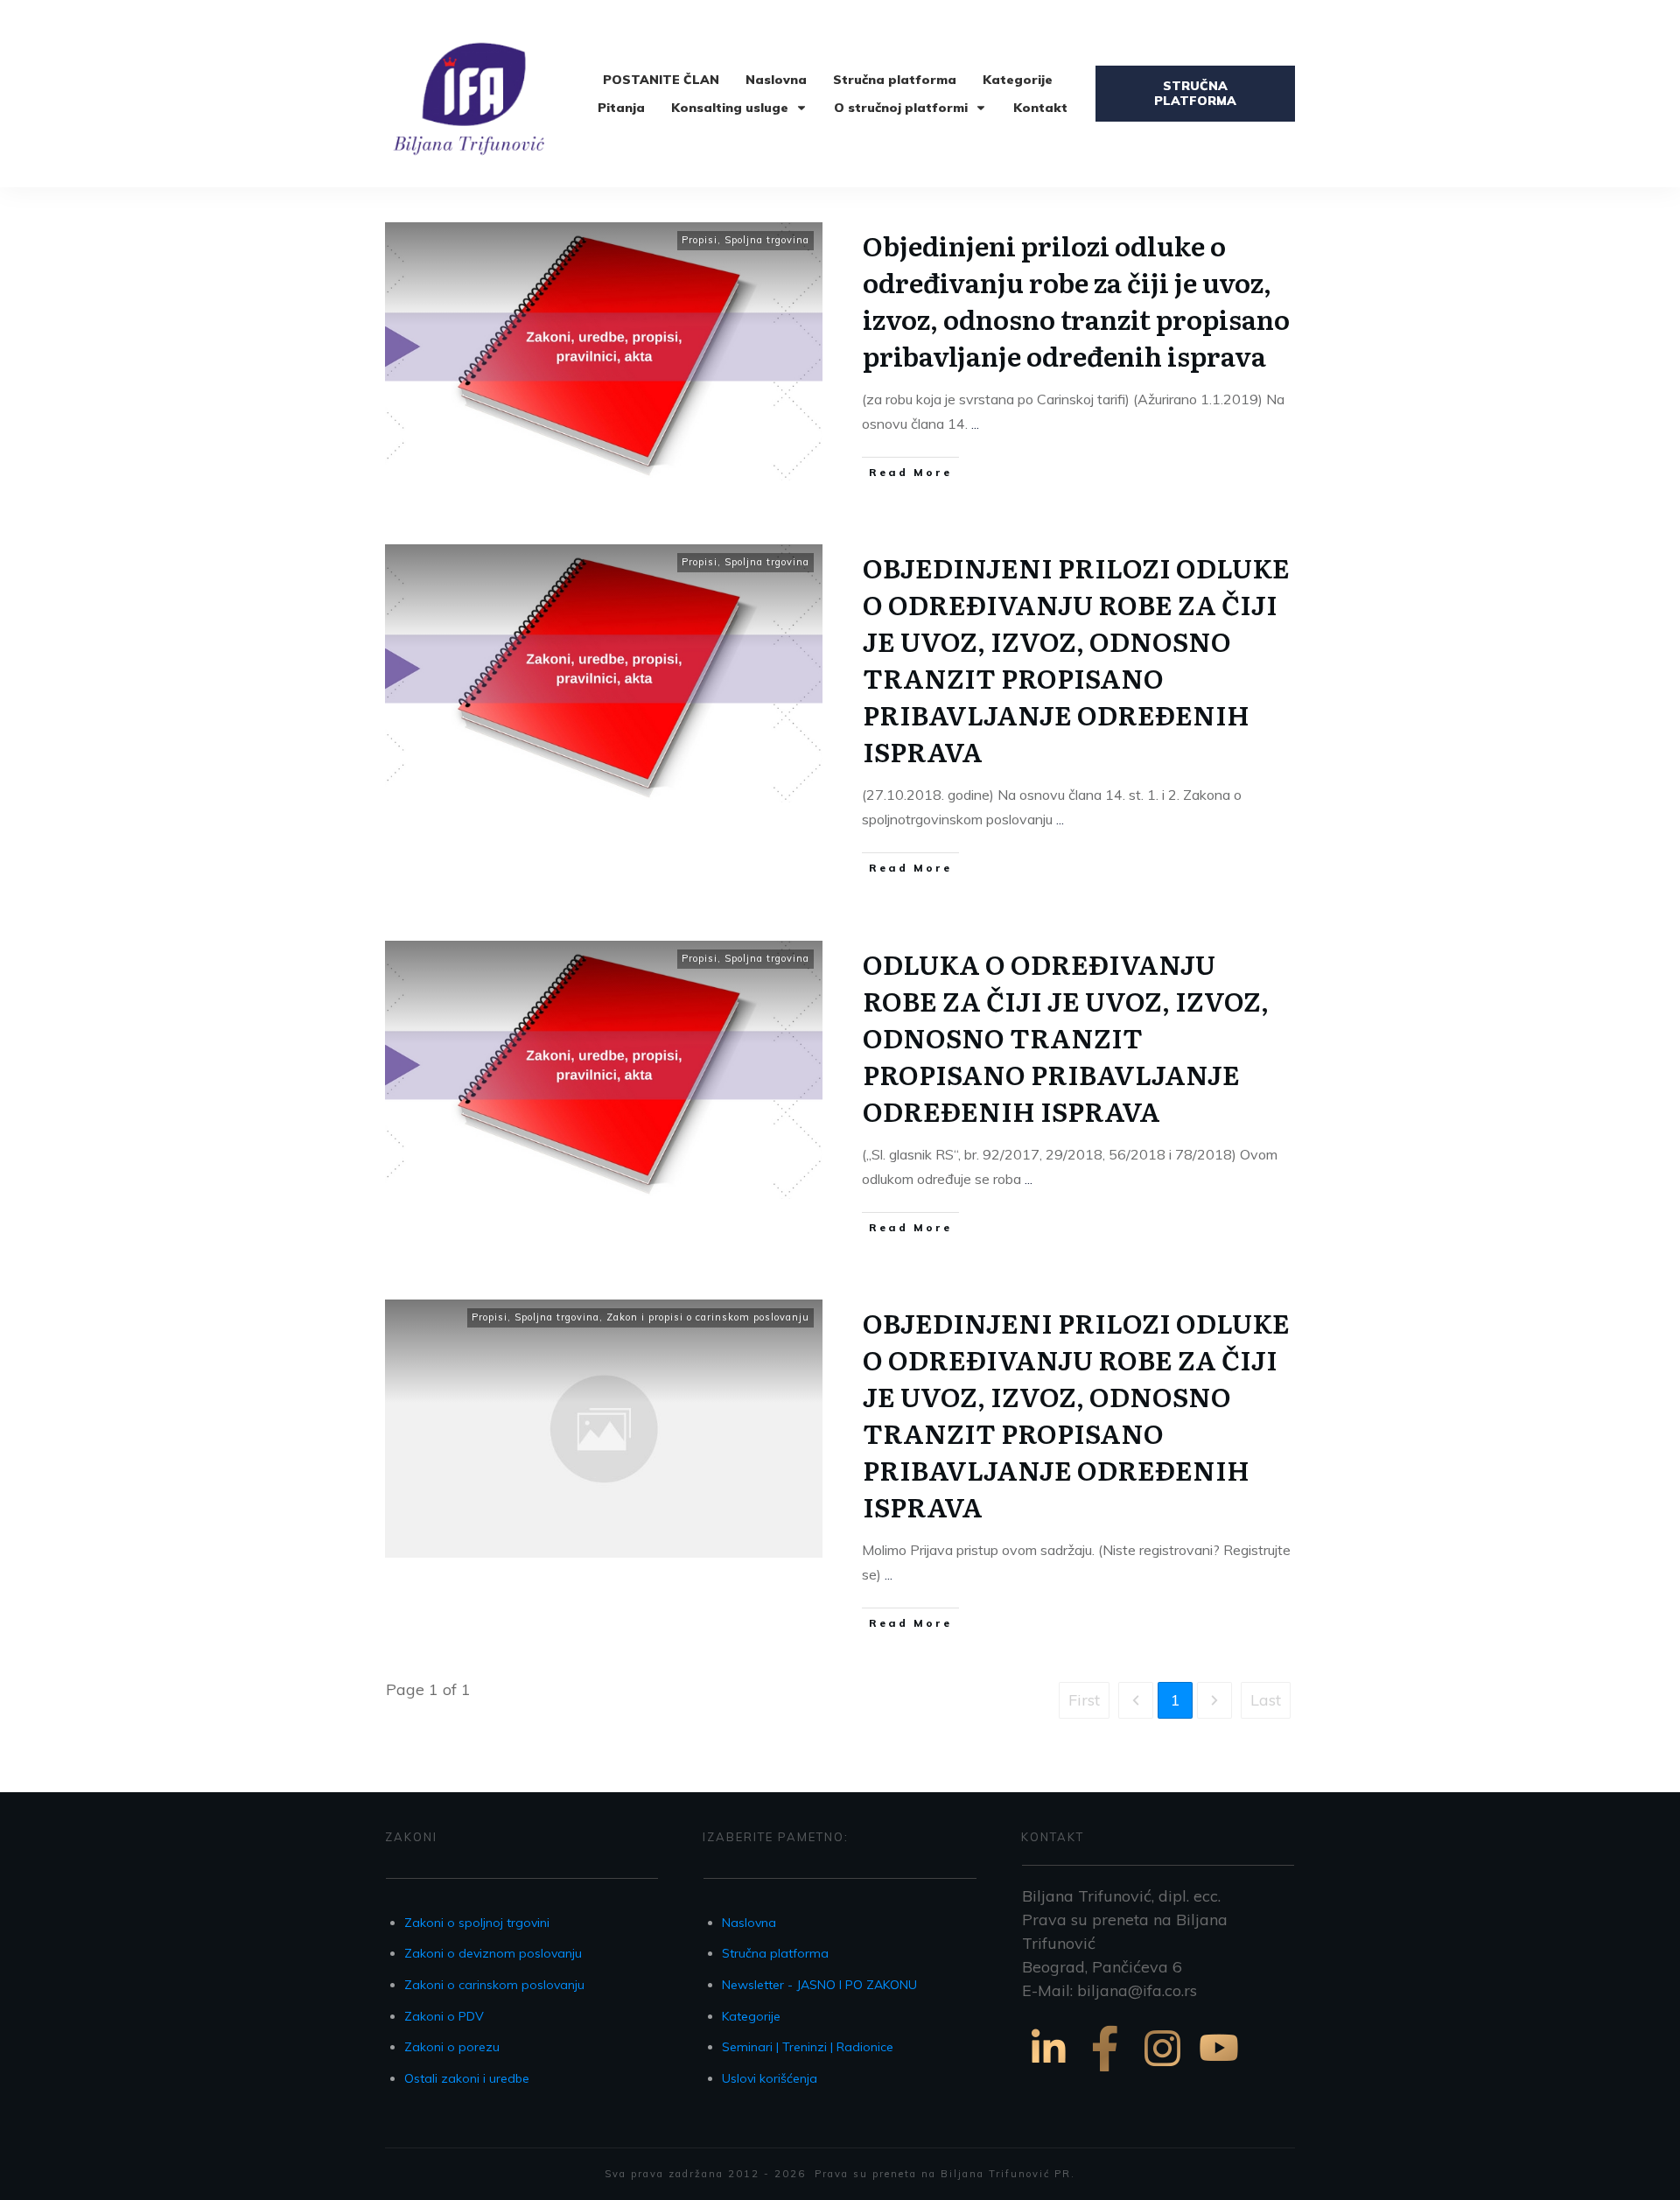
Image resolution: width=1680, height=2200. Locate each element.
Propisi (700, 240)
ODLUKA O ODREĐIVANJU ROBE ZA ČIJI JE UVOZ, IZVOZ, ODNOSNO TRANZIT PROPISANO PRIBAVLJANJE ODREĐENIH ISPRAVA (1066, 1037)
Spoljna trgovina (767, 240)
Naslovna (749, 1923)
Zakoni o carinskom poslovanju (494, 1985)
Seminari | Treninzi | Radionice (808, 2047)
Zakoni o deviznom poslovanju (493, 1953)
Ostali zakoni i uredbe (467, 2078)
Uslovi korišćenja (770, 2078)
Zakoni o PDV (444, 2016)
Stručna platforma (775, 1953)
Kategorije (751, 2016)
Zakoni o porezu (452, 2047)
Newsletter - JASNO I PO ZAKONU (819, 1985)
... (975, 424)
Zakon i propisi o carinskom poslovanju (708, 1317)
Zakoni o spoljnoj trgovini (477, 1923)
